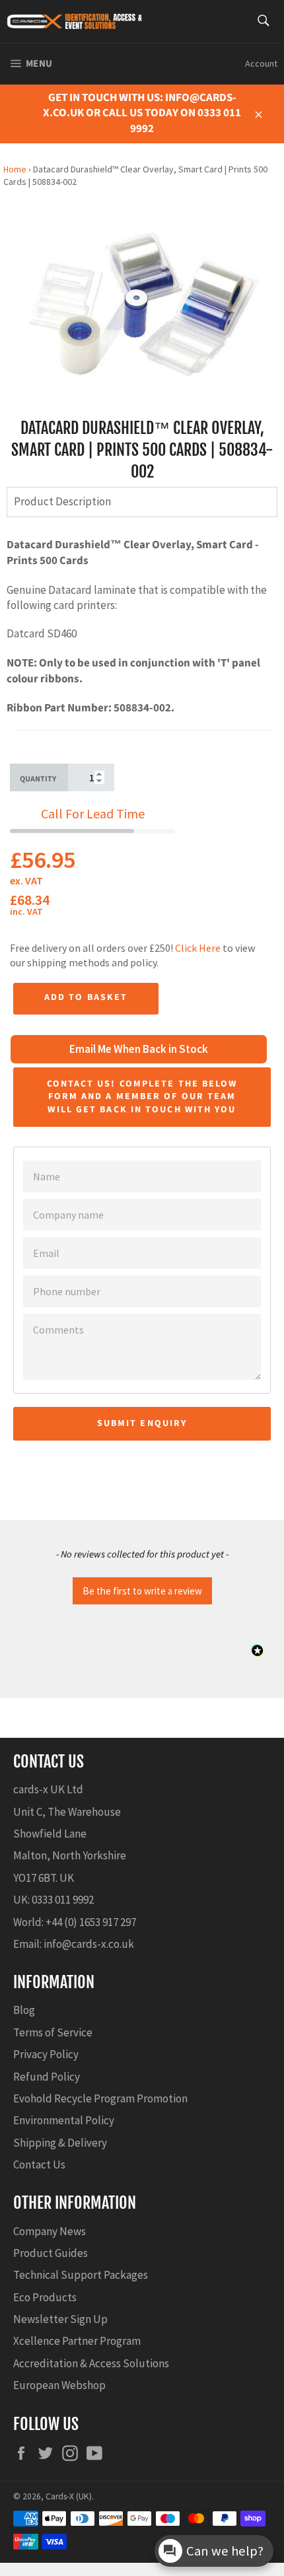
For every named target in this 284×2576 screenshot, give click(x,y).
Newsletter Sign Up (60, 2319)
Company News (50, 2231)
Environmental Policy (64, 2120)
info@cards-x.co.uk (89, 1944)
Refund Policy (47, 2077)
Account (261, 63)
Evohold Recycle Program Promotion (100, 2098)
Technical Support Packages (81, 2275)
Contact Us (39, 2165)
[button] (142, 1589)
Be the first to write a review (142, 1591)
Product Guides (51, 2253)
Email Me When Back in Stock (139, 1049)
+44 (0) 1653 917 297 (91, 1922)
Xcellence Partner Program (77, 2341)
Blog (24, 2010)
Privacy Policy (46, 2054)
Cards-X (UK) (69, 2496)
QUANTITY (38, 779)
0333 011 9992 (63, 1900)
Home (15, 169)
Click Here (198, 948)
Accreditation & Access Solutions (91, 2363)
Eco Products (45, 2297)
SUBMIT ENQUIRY (142, 1423)
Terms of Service (53, 2032)
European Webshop (59, 2385)
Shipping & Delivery (60, 2143)
